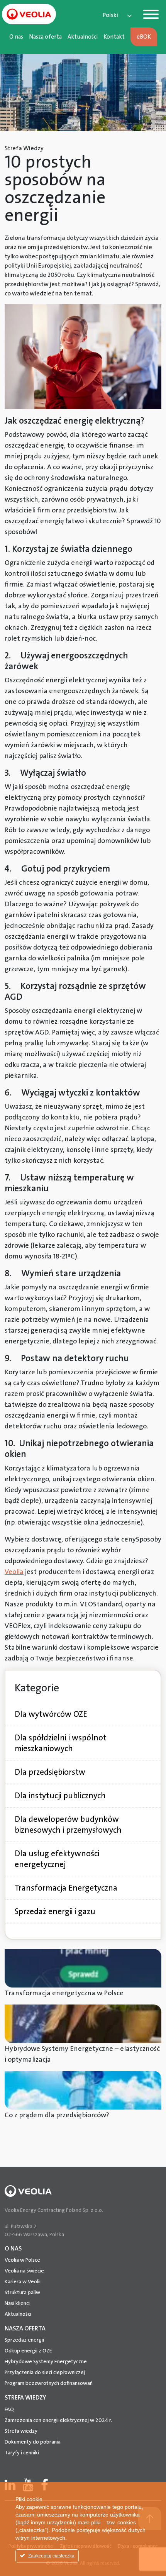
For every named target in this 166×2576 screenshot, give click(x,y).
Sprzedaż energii (24, 2340)
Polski (110, 15)
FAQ (9, 2409)
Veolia (14, 1572)
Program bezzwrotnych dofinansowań (49, 2383)
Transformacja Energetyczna (66, 1888)
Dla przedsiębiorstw (50, 1772)
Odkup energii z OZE (28, 2350)
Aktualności (83, 37)
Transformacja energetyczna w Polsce (64, 1993)
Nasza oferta (45, 37)
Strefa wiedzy (21, 2431)
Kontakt (114, 37)
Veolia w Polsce (22, 2260)
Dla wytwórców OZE (51, 1714)
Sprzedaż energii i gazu (55, 1911)
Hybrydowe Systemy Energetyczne (46, 2361)
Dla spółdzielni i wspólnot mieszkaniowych (61, 1743)
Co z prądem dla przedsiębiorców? (57, 2115)
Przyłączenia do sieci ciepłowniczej (45, 2372)
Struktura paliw (22, 2292)
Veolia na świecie (24, 2271)
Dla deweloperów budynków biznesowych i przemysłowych (68, 1825)
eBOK (144, 37)
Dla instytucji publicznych (60, 1796)
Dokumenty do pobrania (33, 2442)
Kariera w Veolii (23, 2281)
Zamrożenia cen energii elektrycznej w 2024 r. (58, 2420)
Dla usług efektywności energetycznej (57, 1859)
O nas (16, 37)
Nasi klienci (17, 2303)
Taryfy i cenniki (22, 2452)
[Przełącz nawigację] (151, 16)
